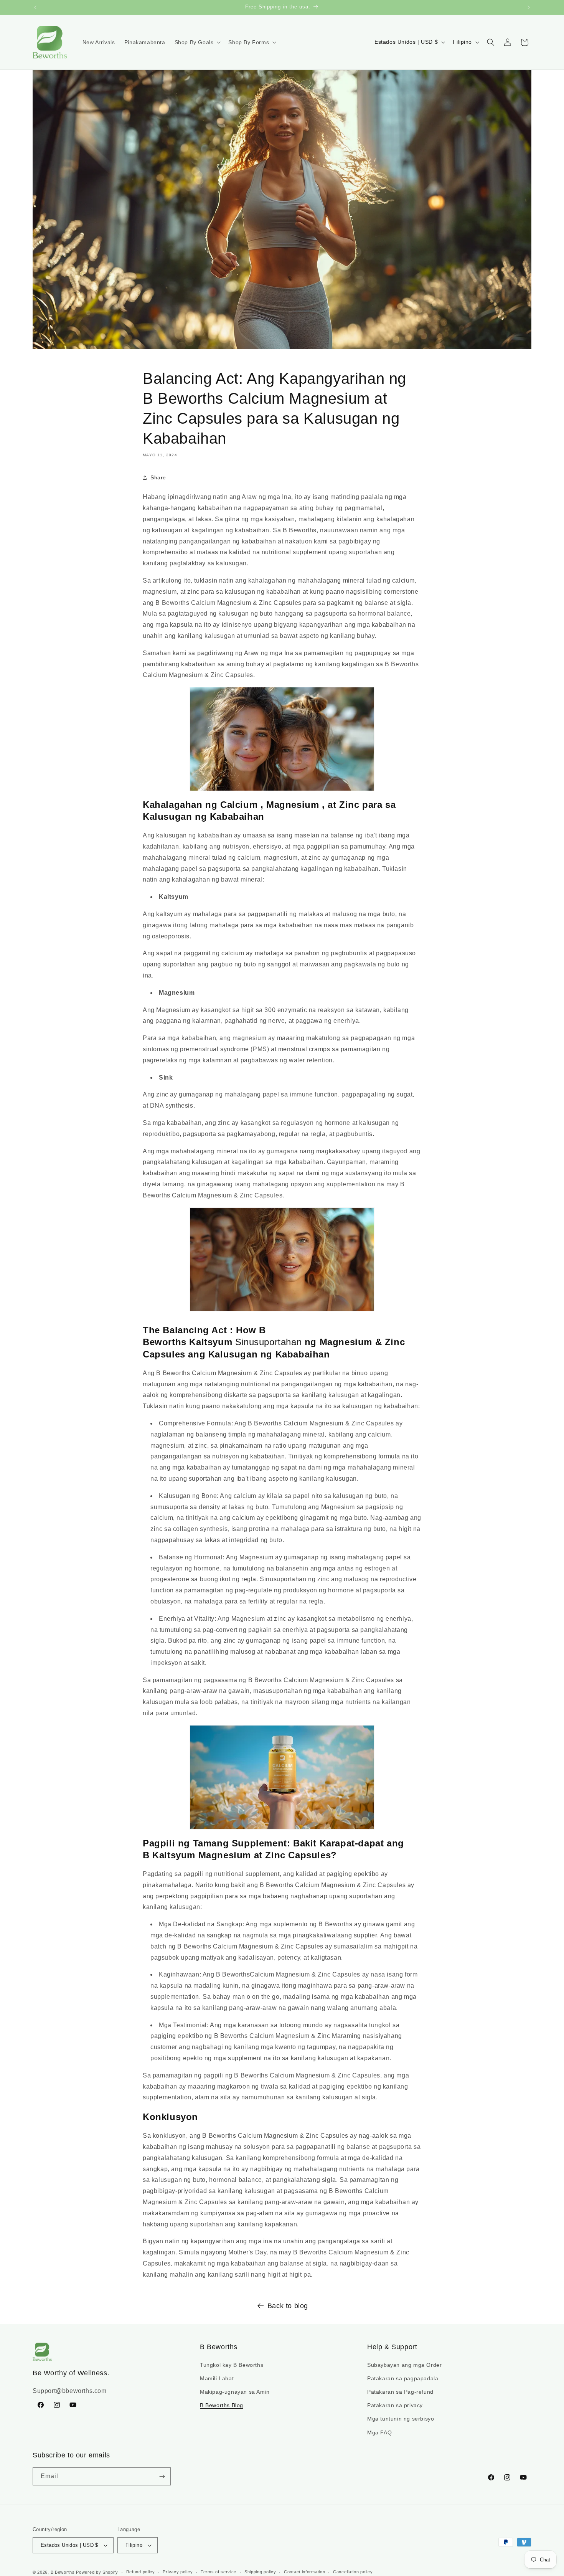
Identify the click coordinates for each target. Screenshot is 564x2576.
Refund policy (141, 2572)
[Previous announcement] (35, 7)
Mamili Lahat (217, 2378)
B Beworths (63, 2572)
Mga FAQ (379, 2432)
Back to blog (288, 2306)
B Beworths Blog (222, 2405)
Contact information (304, 2572)
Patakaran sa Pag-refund (400, 2392)
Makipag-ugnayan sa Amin (235, 2392)
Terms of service (219, 2572)
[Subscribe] (162, 2476)
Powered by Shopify (97, 2572)
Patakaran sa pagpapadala (403, 2378)
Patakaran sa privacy (395, 2405)
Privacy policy (178, 2572)
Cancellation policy (353, 2572)
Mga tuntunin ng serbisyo (401, 2419)
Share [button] (158, 477)
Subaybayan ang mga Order (404, 2365)
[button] (197, 42)
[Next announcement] (529, 7)
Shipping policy (260, 2572)
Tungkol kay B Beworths (232, 2365)
